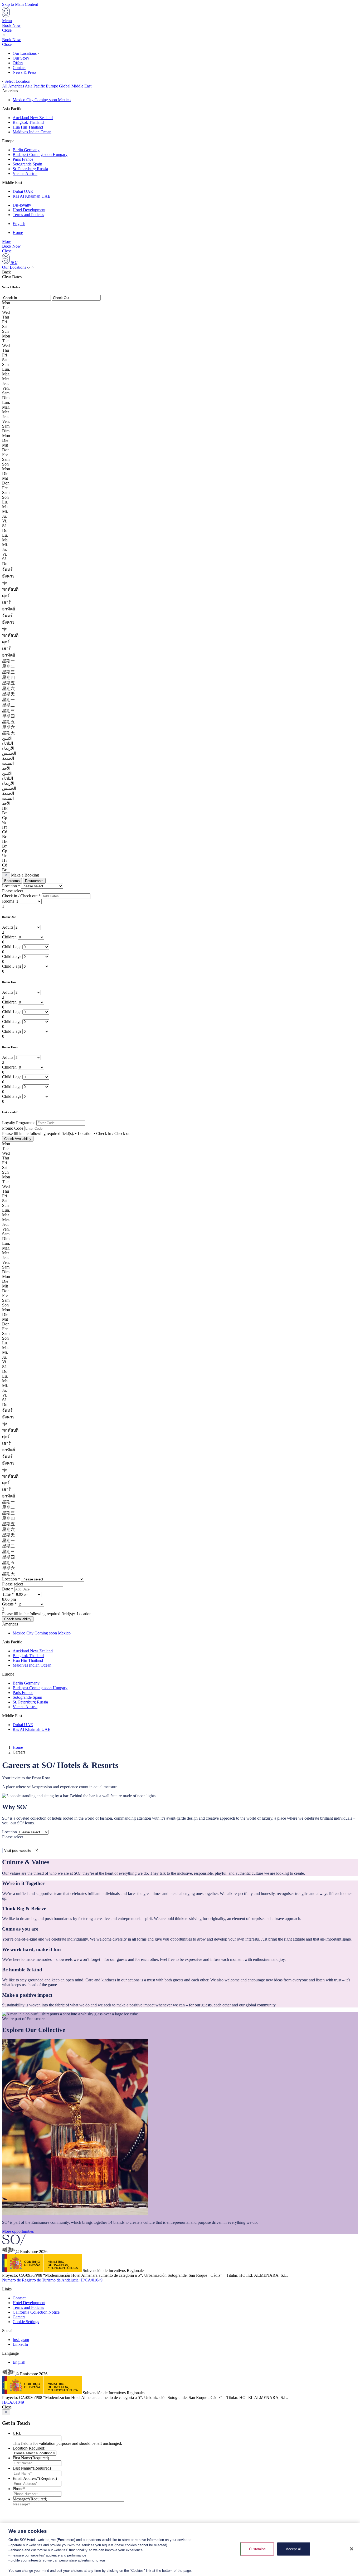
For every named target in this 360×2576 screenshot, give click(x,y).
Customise (257, 2549)
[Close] (352, 2549)
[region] (180, 2549)
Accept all (294, 2549)
